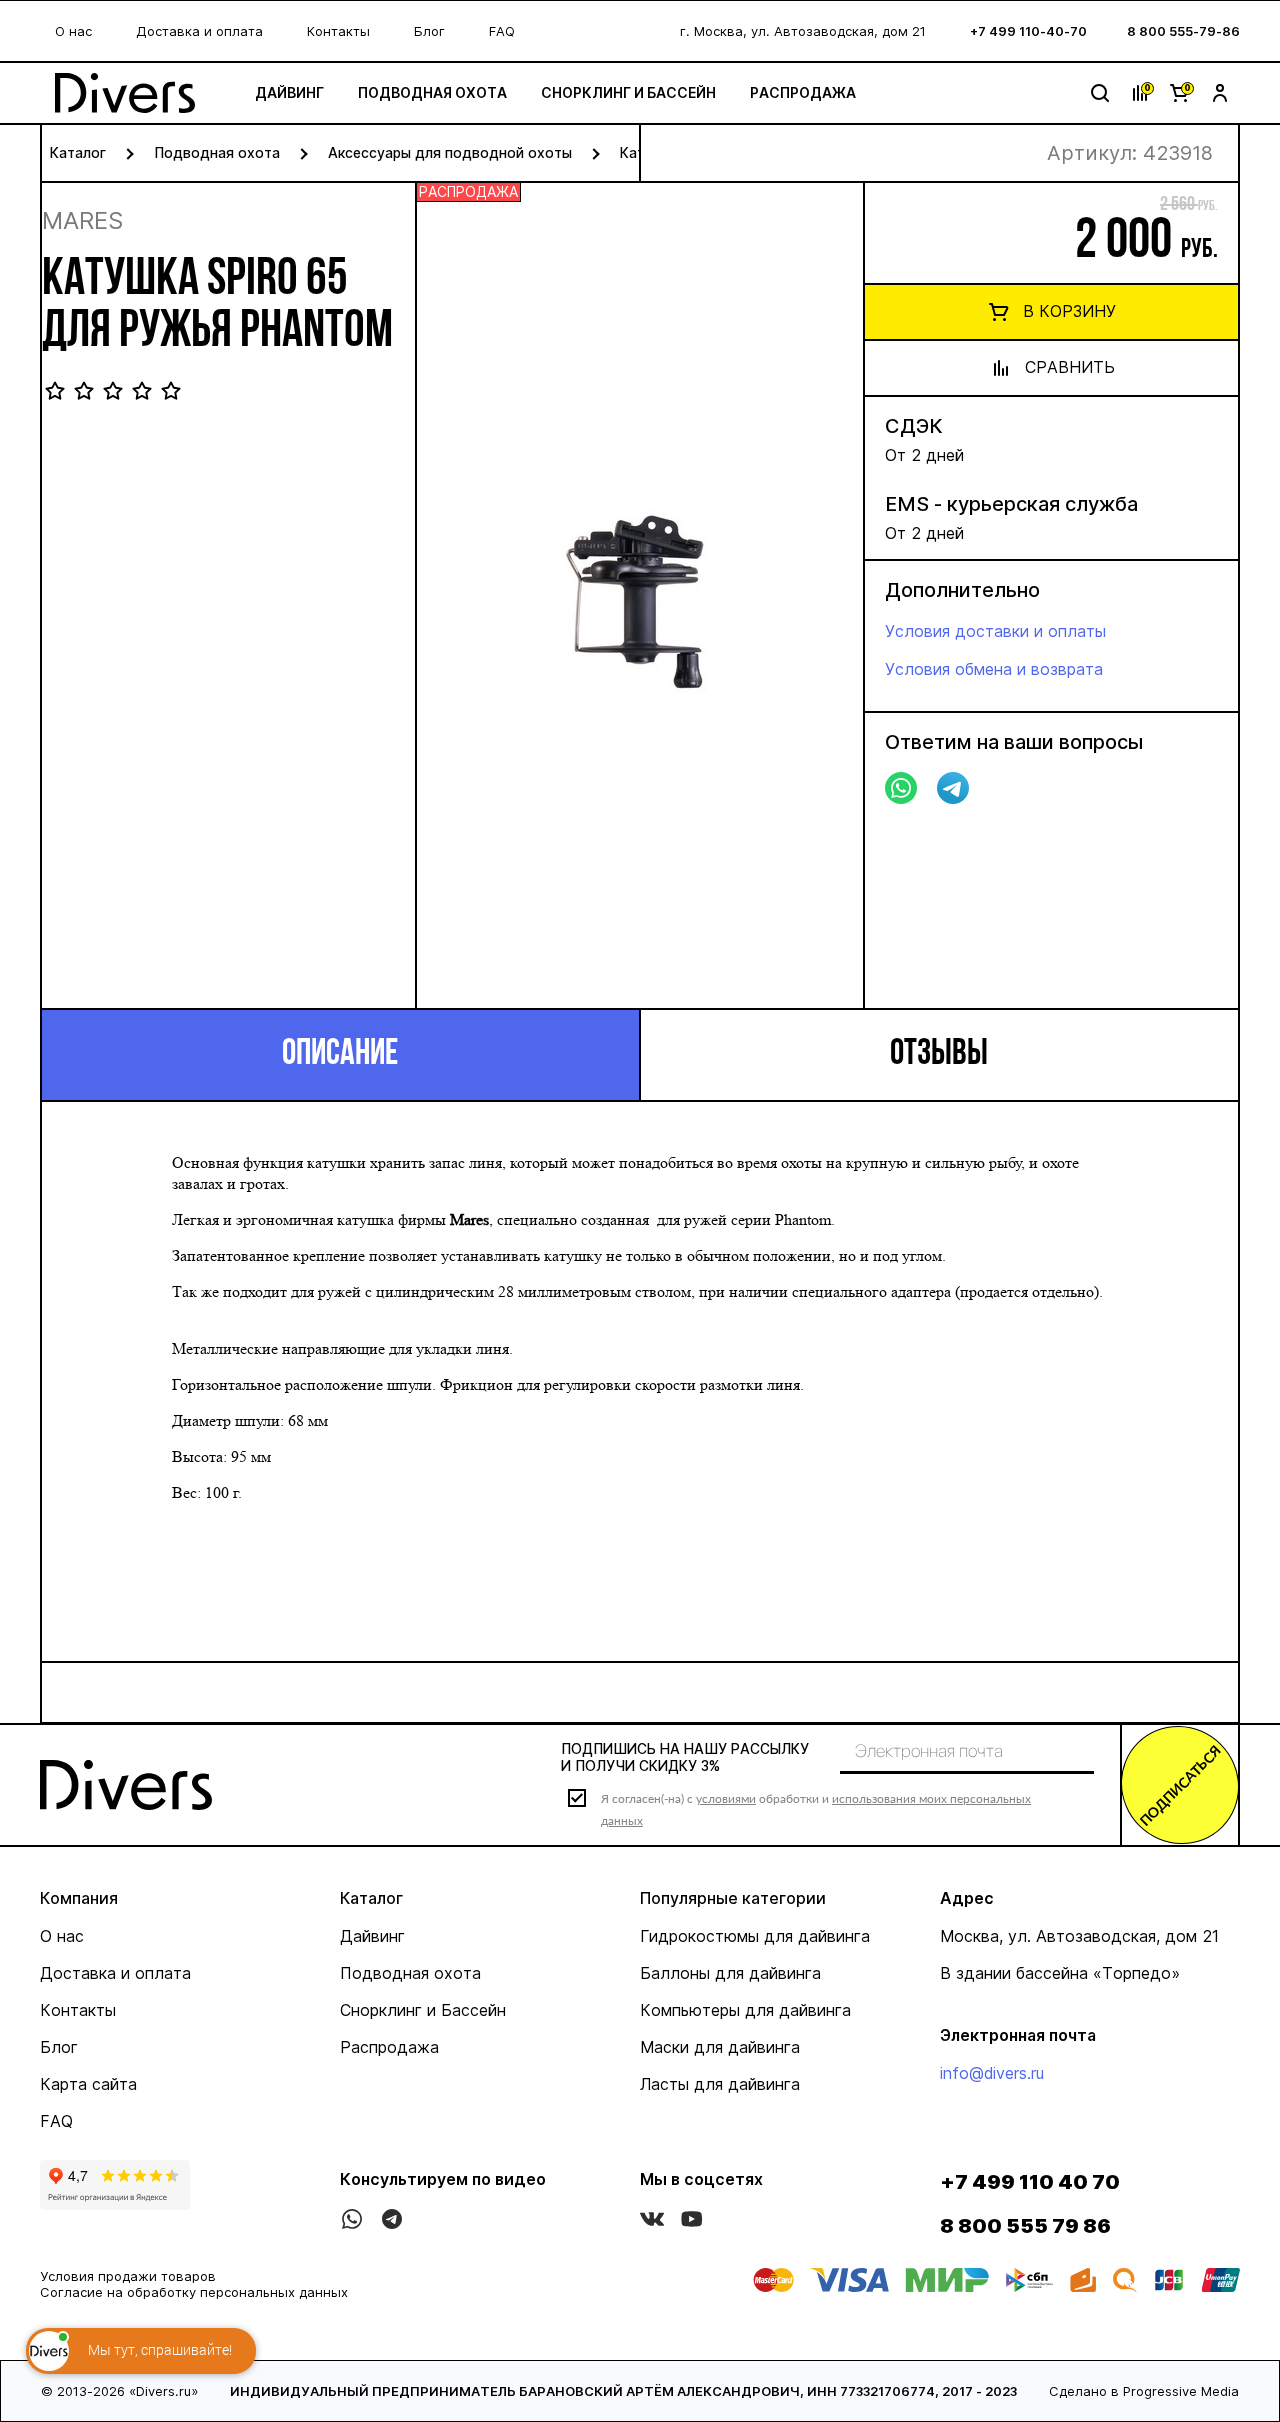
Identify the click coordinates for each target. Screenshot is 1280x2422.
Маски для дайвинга (720, 2047)
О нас (73, 31)
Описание (340, 1055)
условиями (726, 1798)
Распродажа (803, 92)
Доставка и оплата (199, 31)
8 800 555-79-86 (1183, 31)
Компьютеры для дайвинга (745, 2010)
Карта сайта (88, 2084)
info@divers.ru (992, 2073)
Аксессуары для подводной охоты (450, 152)
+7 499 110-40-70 (1028, 31)
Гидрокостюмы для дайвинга (755, 1936)
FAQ (502, 31)
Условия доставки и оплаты (995, 631)
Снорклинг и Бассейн (628, 92)
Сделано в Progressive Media (1144, 2391)
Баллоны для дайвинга (730, 1973)
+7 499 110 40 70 (1030, 2182)
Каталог (78, 152)
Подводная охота (432, 92)
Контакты (338, 31)
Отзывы (939, 1055)
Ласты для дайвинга (720, 2084)
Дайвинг (289, 92)
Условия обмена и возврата (994, 669)
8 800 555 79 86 (1025, 2226)
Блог (429, 31)
